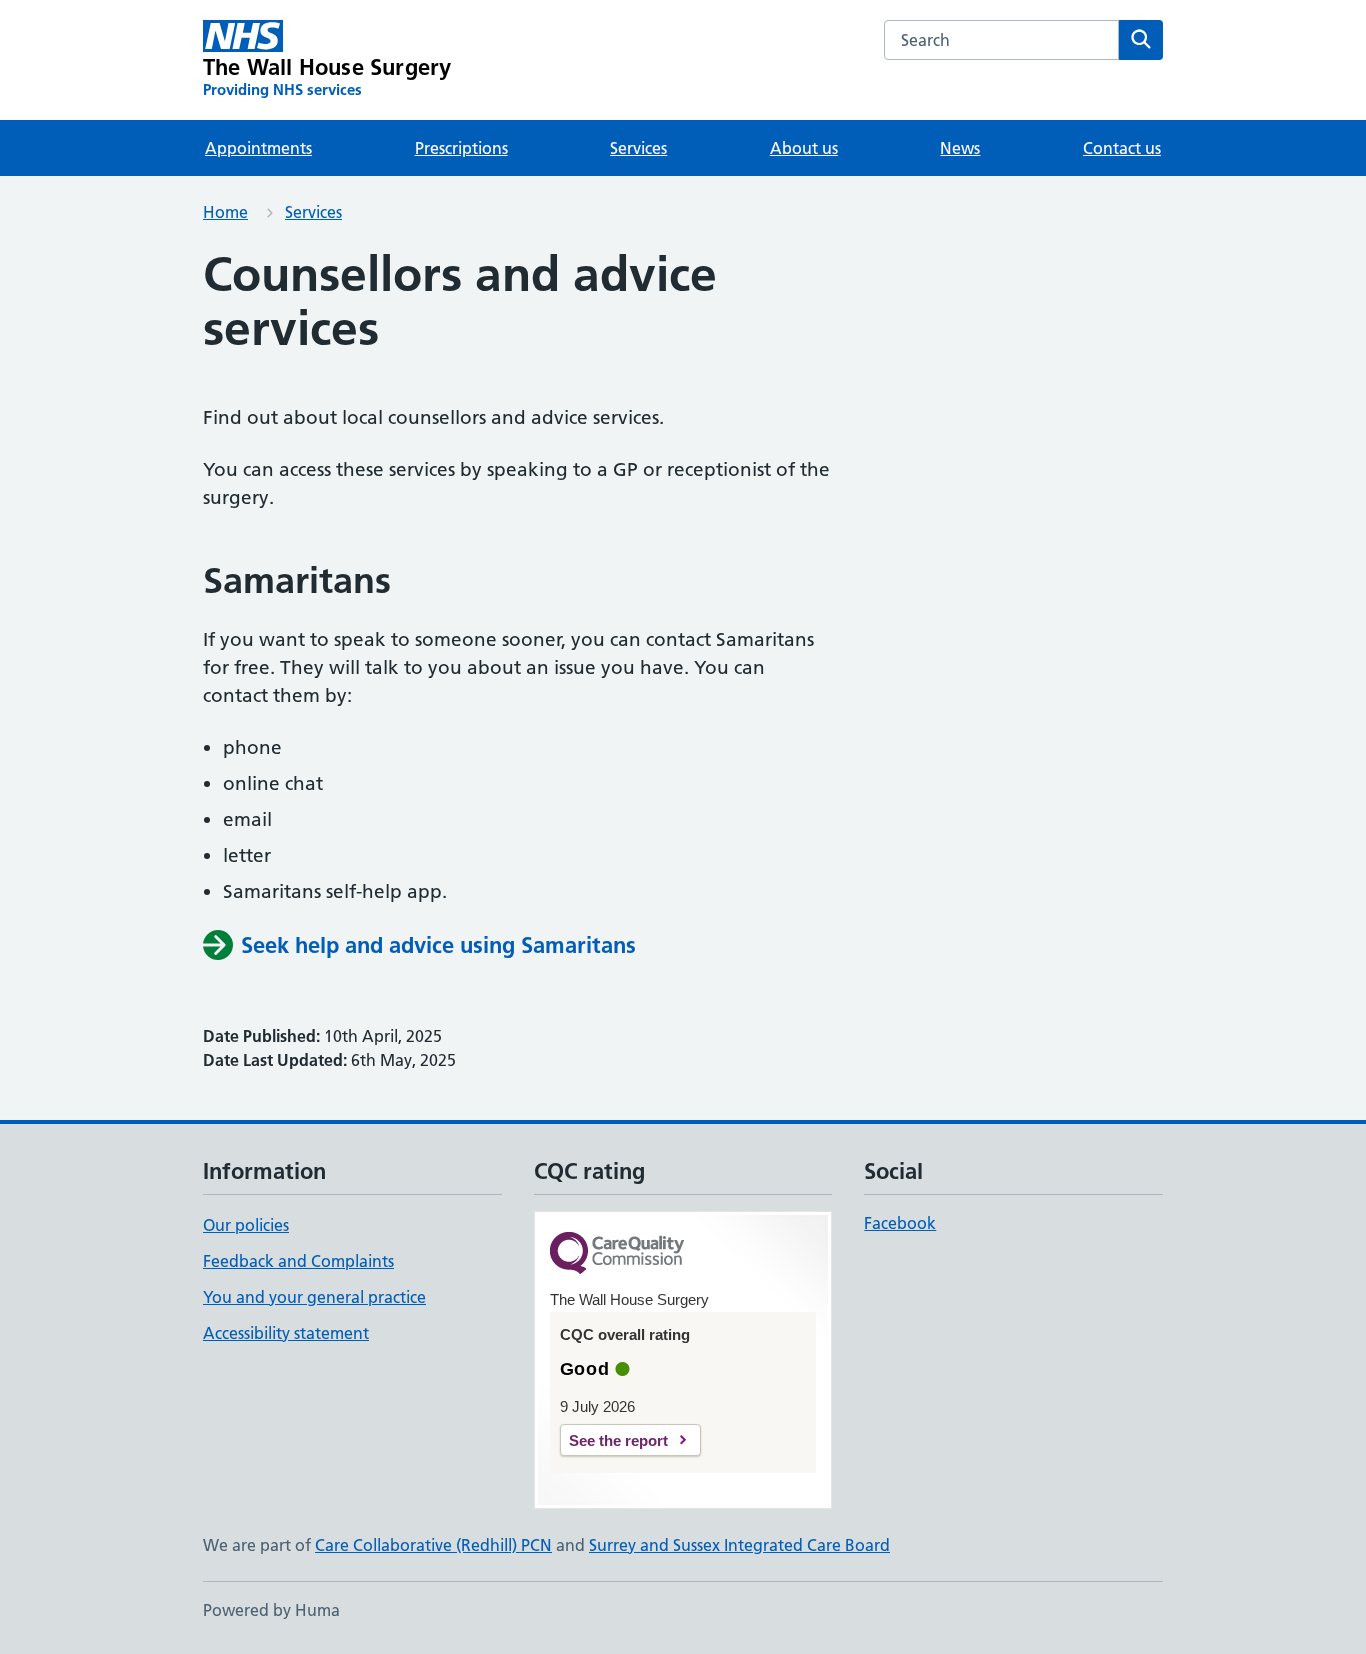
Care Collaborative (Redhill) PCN (433, 1545)
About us (804, 148)
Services (638, 148)
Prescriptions (461, 148)
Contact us (1122, 148)
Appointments (258, 148)
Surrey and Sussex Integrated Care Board (739, 1545)
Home (225, 212)
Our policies (246, 1225)
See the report (618, 1440)
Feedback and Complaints (298, 1261)
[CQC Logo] (617, 1254)
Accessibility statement (286, 1333)
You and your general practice (314, 1297)
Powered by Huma (271, 1610)
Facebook (900, 1223)
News (960, 148)
